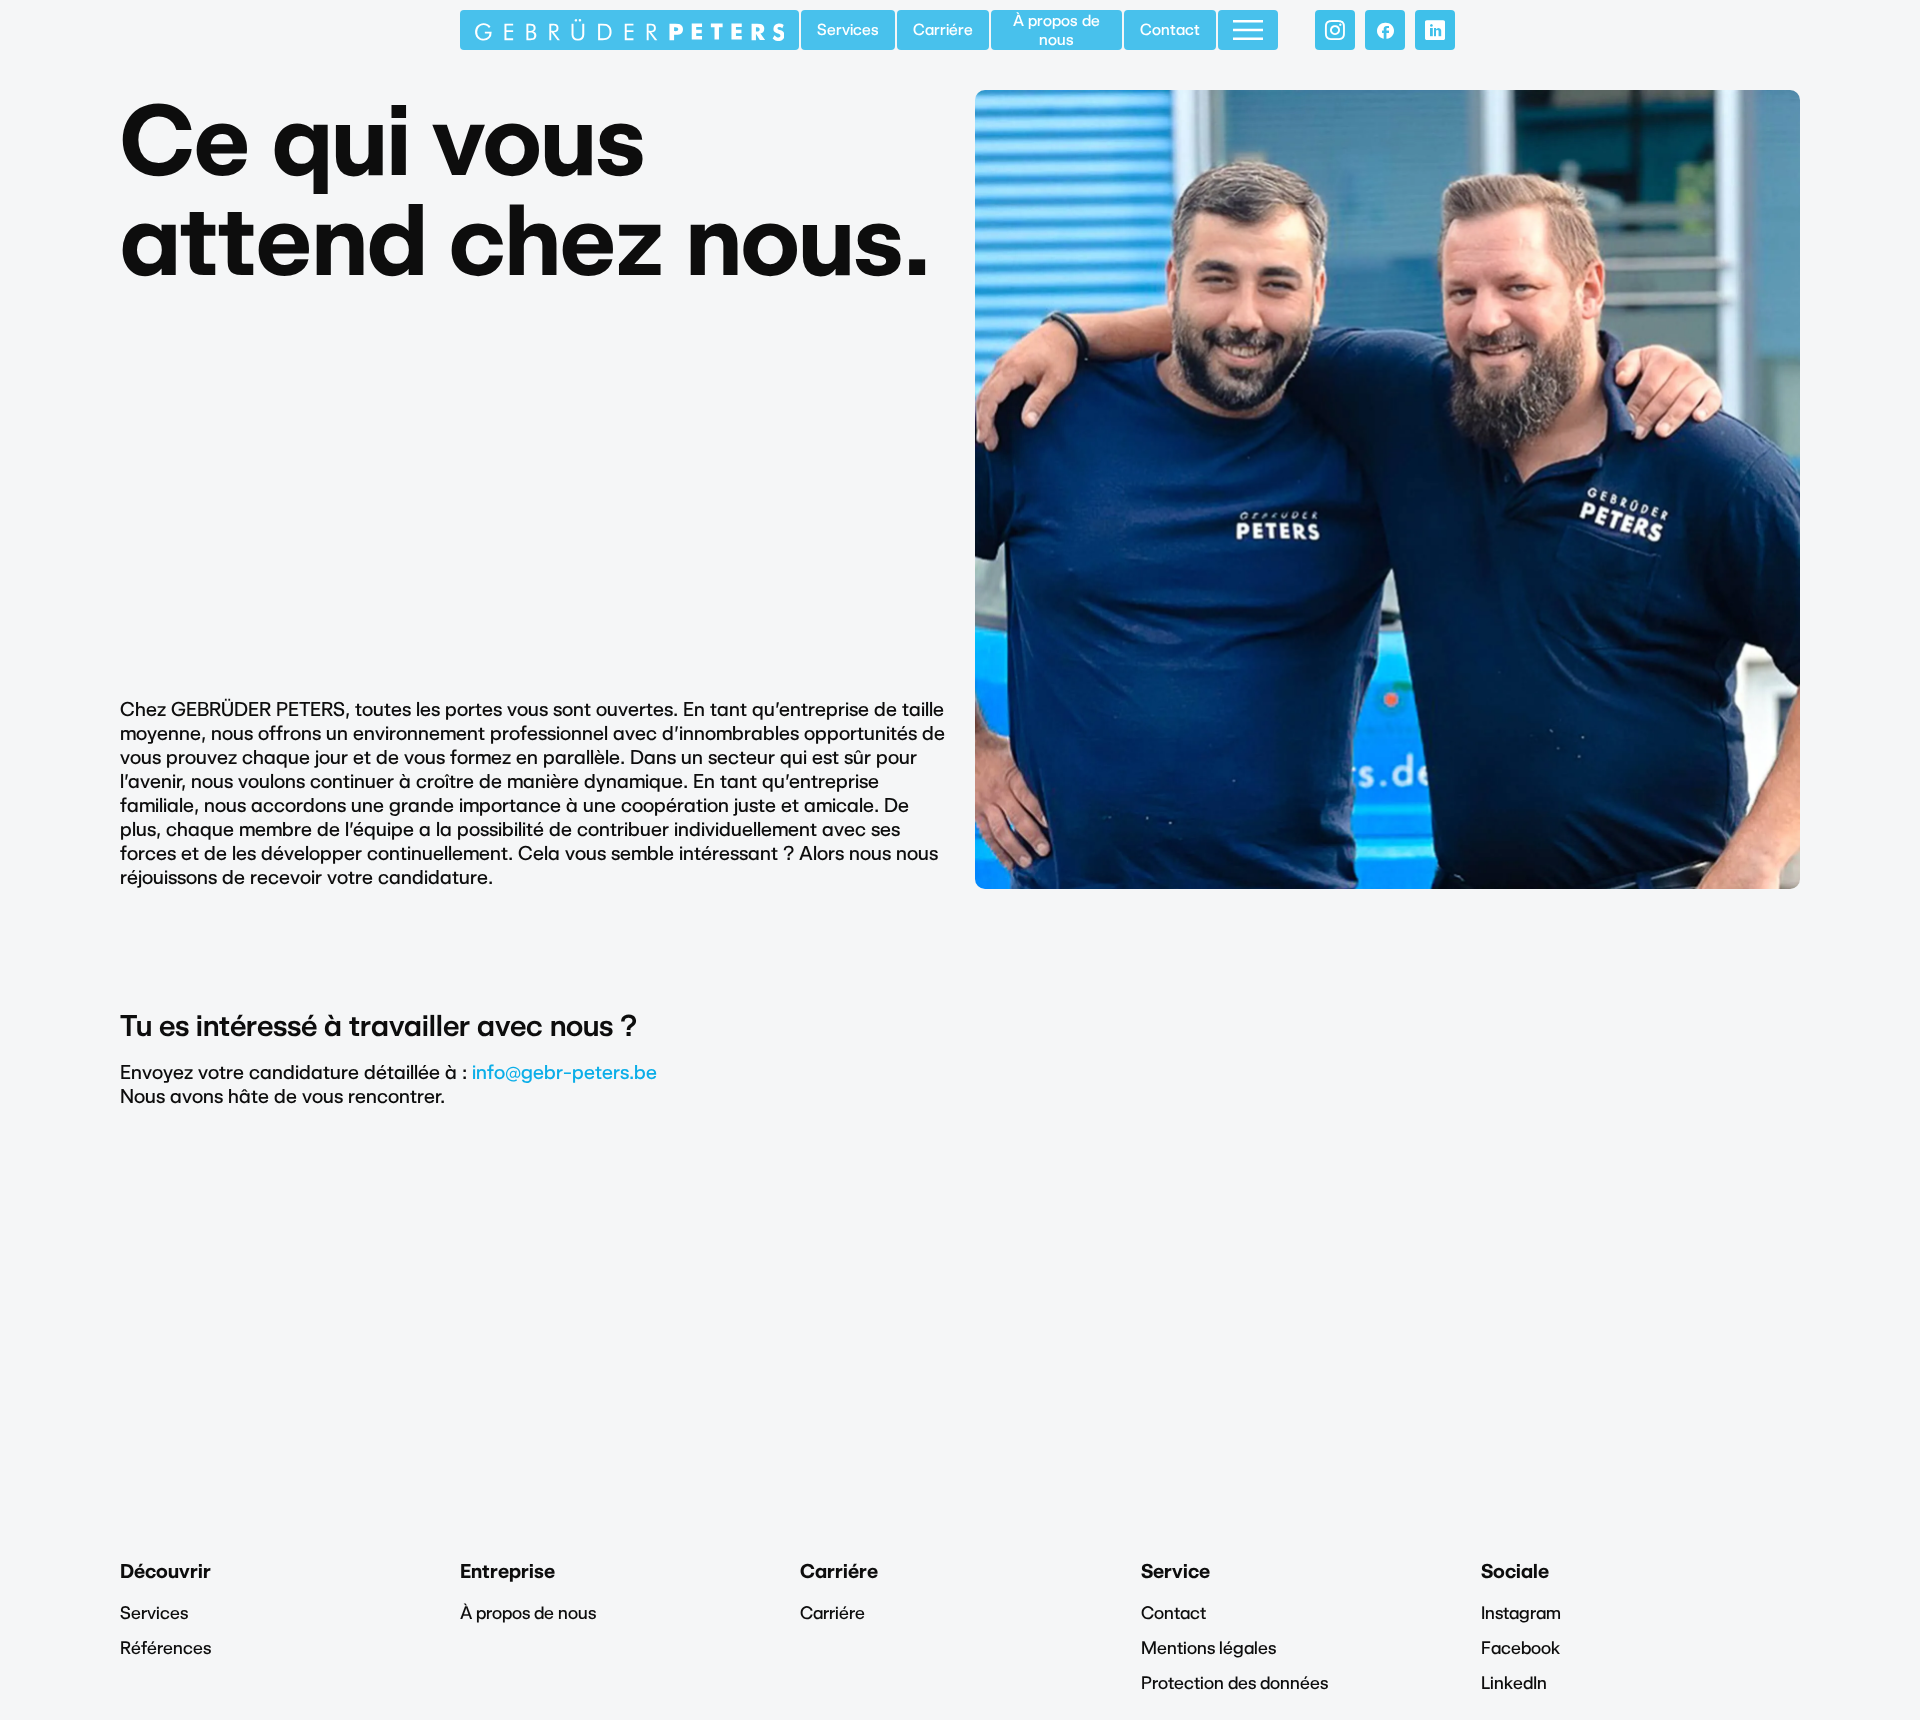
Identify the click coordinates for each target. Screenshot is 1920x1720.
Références (165, 1647)
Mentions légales (1208, 1647)
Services (848, 29)
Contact (1170, 29)
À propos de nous (1056, 30)
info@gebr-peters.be (564, 1072)
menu (1248, 30)
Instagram (1521, 1612)
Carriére (943, 29)
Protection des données (1234, 1682)
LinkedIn (1514, 1682)
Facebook (1520, 1647)
